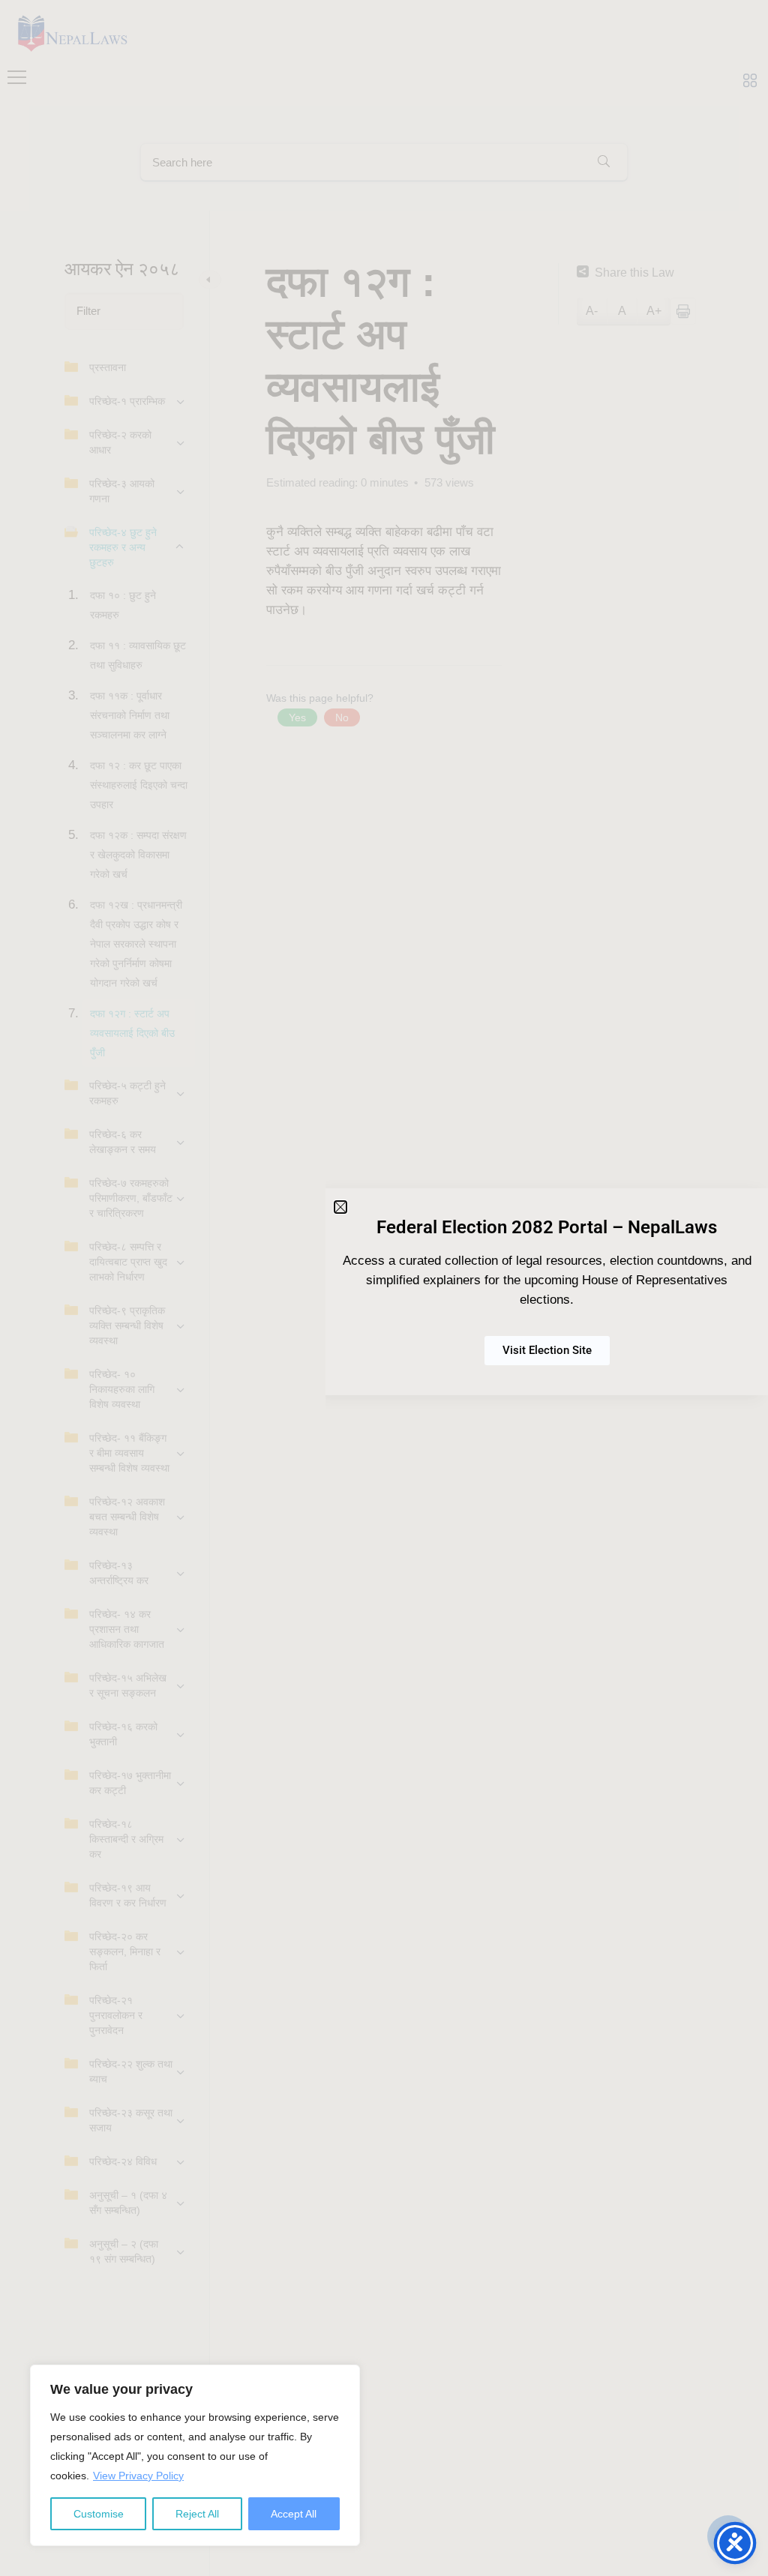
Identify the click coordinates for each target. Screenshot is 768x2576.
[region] (195, 2455)
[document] (384, 1288)
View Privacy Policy (138, 2476)
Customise (99, 2514)
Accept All (294, 2514)
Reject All (197, 2514)
